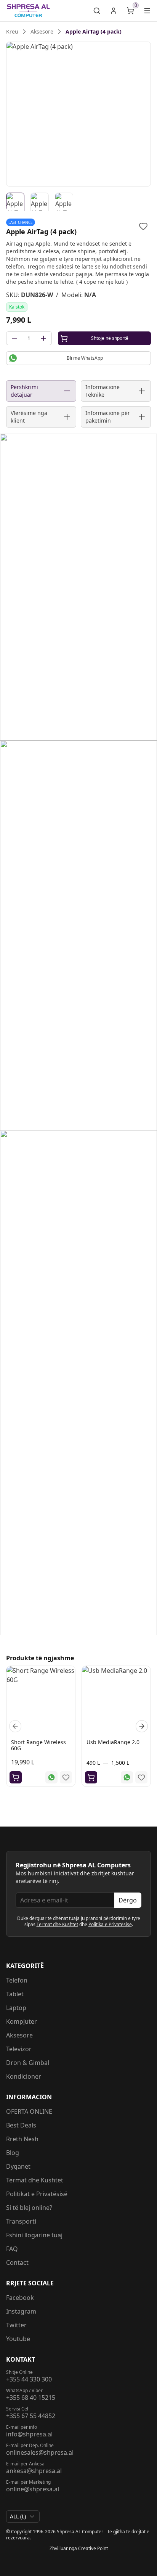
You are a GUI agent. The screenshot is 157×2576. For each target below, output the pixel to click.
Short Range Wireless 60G (38, 1745)
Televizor (19, 2049)
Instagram (21, 2311)
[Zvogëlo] (14, 338)
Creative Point (93, 2548)
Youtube (18, 2339)
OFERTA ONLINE (29, 2111)
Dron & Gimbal (28, 2063)
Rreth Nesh (22, 2139)
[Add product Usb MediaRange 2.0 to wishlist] (141, 1777)
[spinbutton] (29, 338)
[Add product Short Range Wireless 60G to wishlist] (66, 1777)
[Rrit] (43, 338)
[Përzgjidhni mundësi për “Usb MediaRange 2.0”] (91, 1777)
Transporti (21, 2221)
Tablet (15, 1994)
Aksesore (19, 2035)
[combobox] (23, 2517)
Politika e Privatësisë (110, 1924)
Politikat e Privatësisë (37, 2194)
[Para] (15, 1726)
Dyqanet (18, 2166)
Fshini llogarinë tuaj (34, 2235)
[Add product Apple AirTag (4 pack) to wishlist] (143, 226)
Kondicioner (24, 2076)
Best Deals (21, 2125)
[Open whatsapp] (51, 1777)
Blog (13, 2153)
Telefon (17, 1980)
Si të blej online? (29, 2208)
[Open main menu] (147, 11)
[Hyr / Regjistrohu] (114, 11)
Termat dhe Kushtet (57, 1924)
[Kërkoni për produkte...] (97, 11)
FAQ (12, 2249)
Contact (17, 2262)
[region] (78, 114)
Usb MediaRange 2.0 (113, 1742)
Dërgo (128, 1900)
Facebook (20, 2298)
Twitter (16, 2325)
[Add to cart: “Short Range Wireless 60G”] (16, 1777)
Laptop (16, 2008)
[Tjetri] (142, 1726)
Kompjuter (22, 2021)
